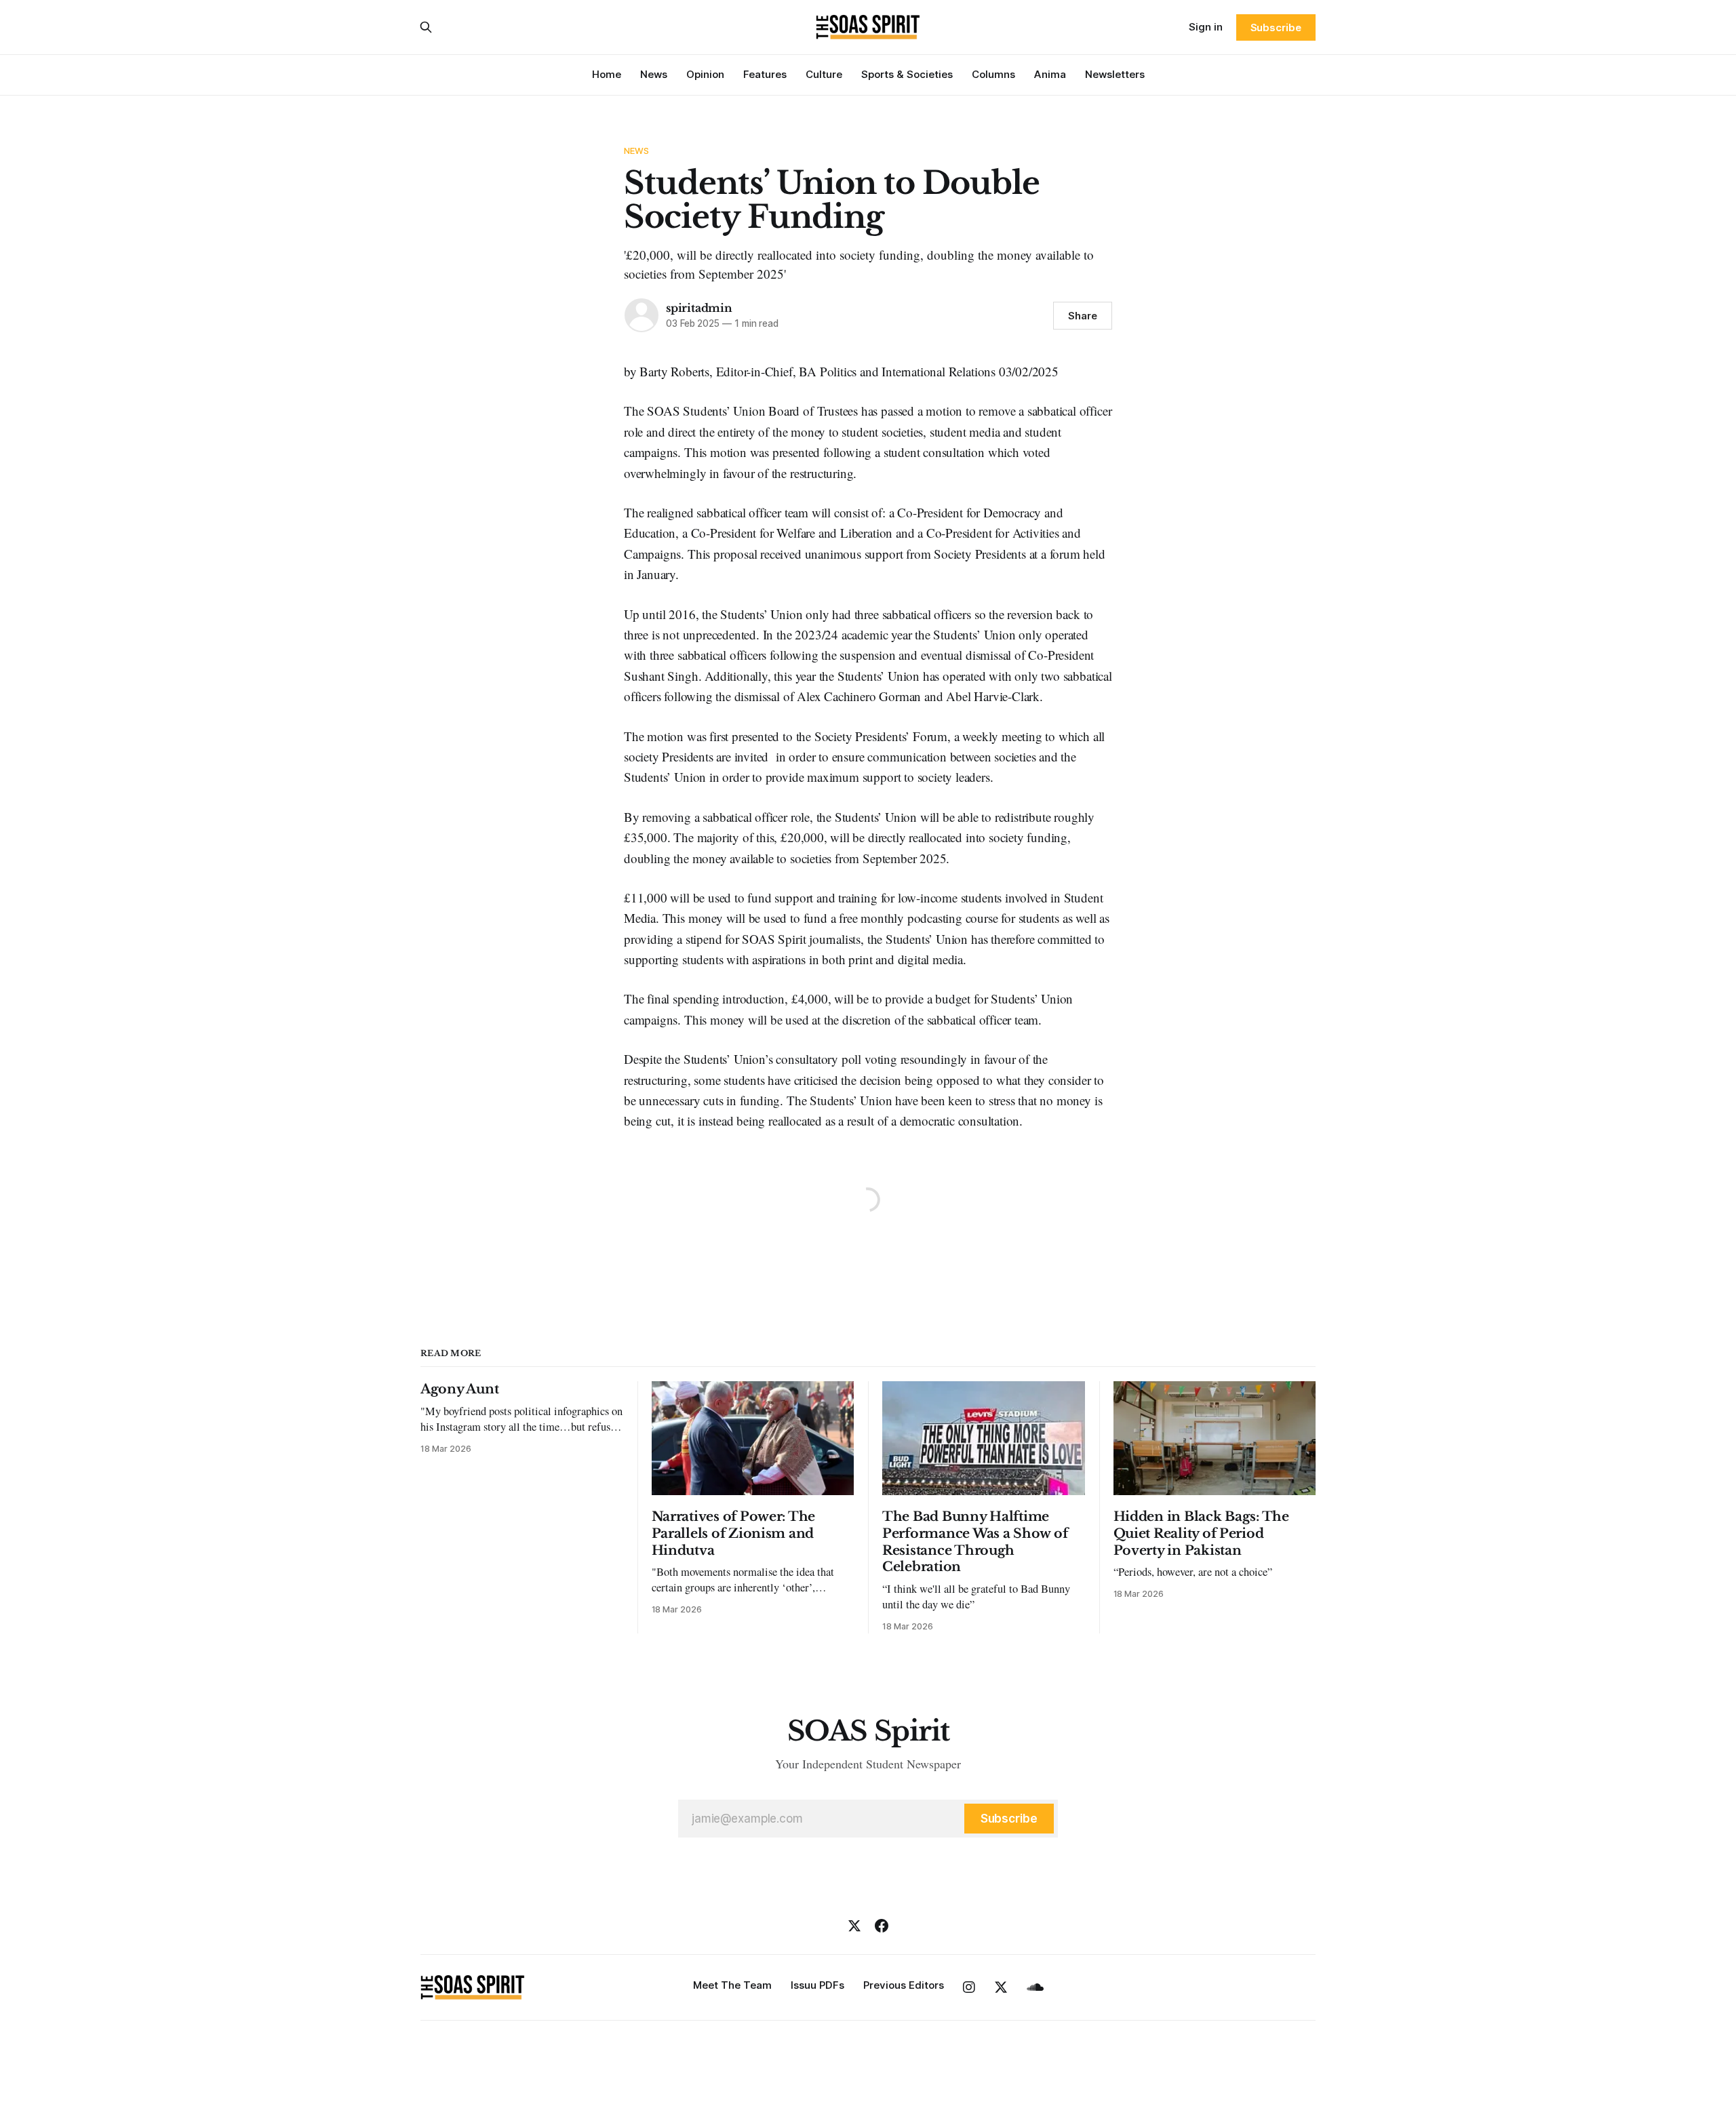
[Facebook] (882, 1926)
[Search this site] (426, 27)
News (654, 74)
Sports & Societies (907, 74)
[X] (854, 1926)
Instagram (969, 1987)
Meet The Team (732, 1985)
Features (765, 74)
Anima (1050, 74)
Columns (993, 74)
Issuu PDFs (817, 1985)
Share (1083, 316)
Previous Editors (904, 1985)
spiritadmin (699, 308)
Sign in (1206, 27)
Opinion (705, 74)
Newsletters (1115, 74)
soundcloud (1035, 1987)
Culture (824, 74)
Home (607, 74)
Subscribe (1276, 27)
